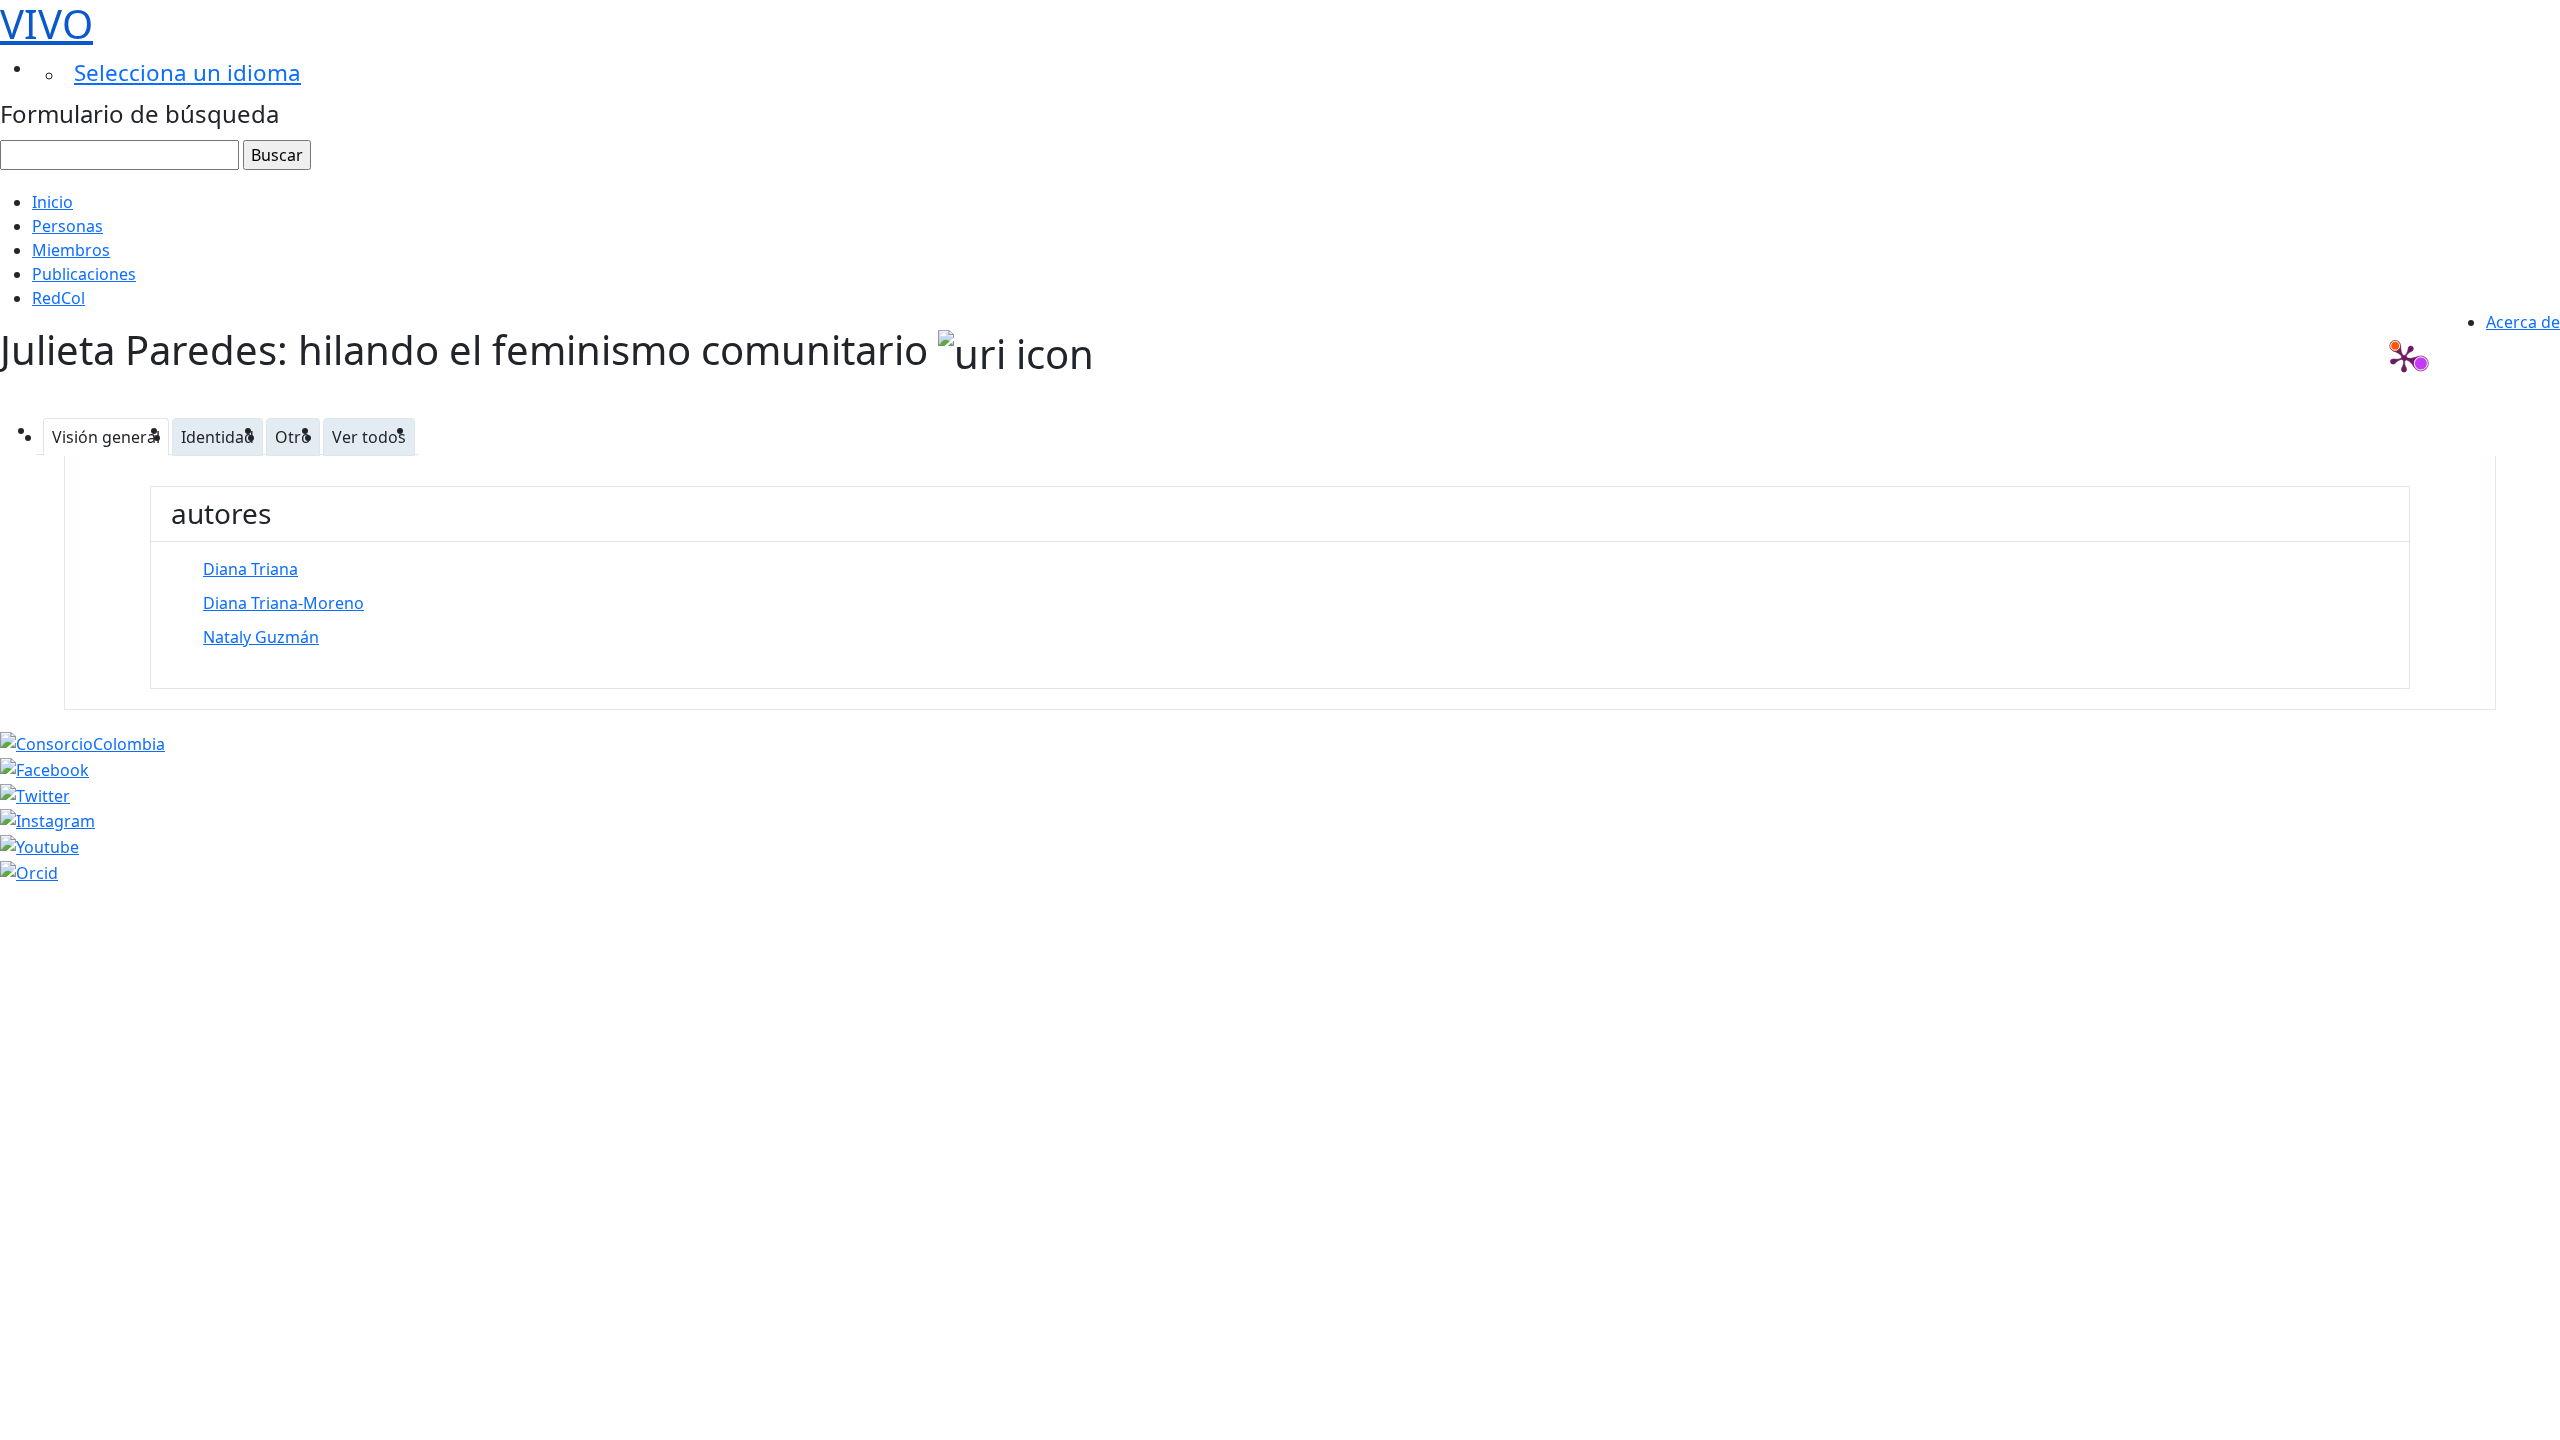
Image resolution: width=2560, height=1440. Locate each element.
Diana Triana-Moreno (283, 603)
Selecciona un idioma (187, 72)
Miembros (71, 250)
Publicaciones (84, 274)
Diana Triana (250, 569)
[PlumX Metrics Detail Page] (2404, 358)
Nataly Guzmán (261, 637)
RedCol (58, 298)
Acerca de (2523, 322)
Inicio (52, 202)
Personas (67, 226)
